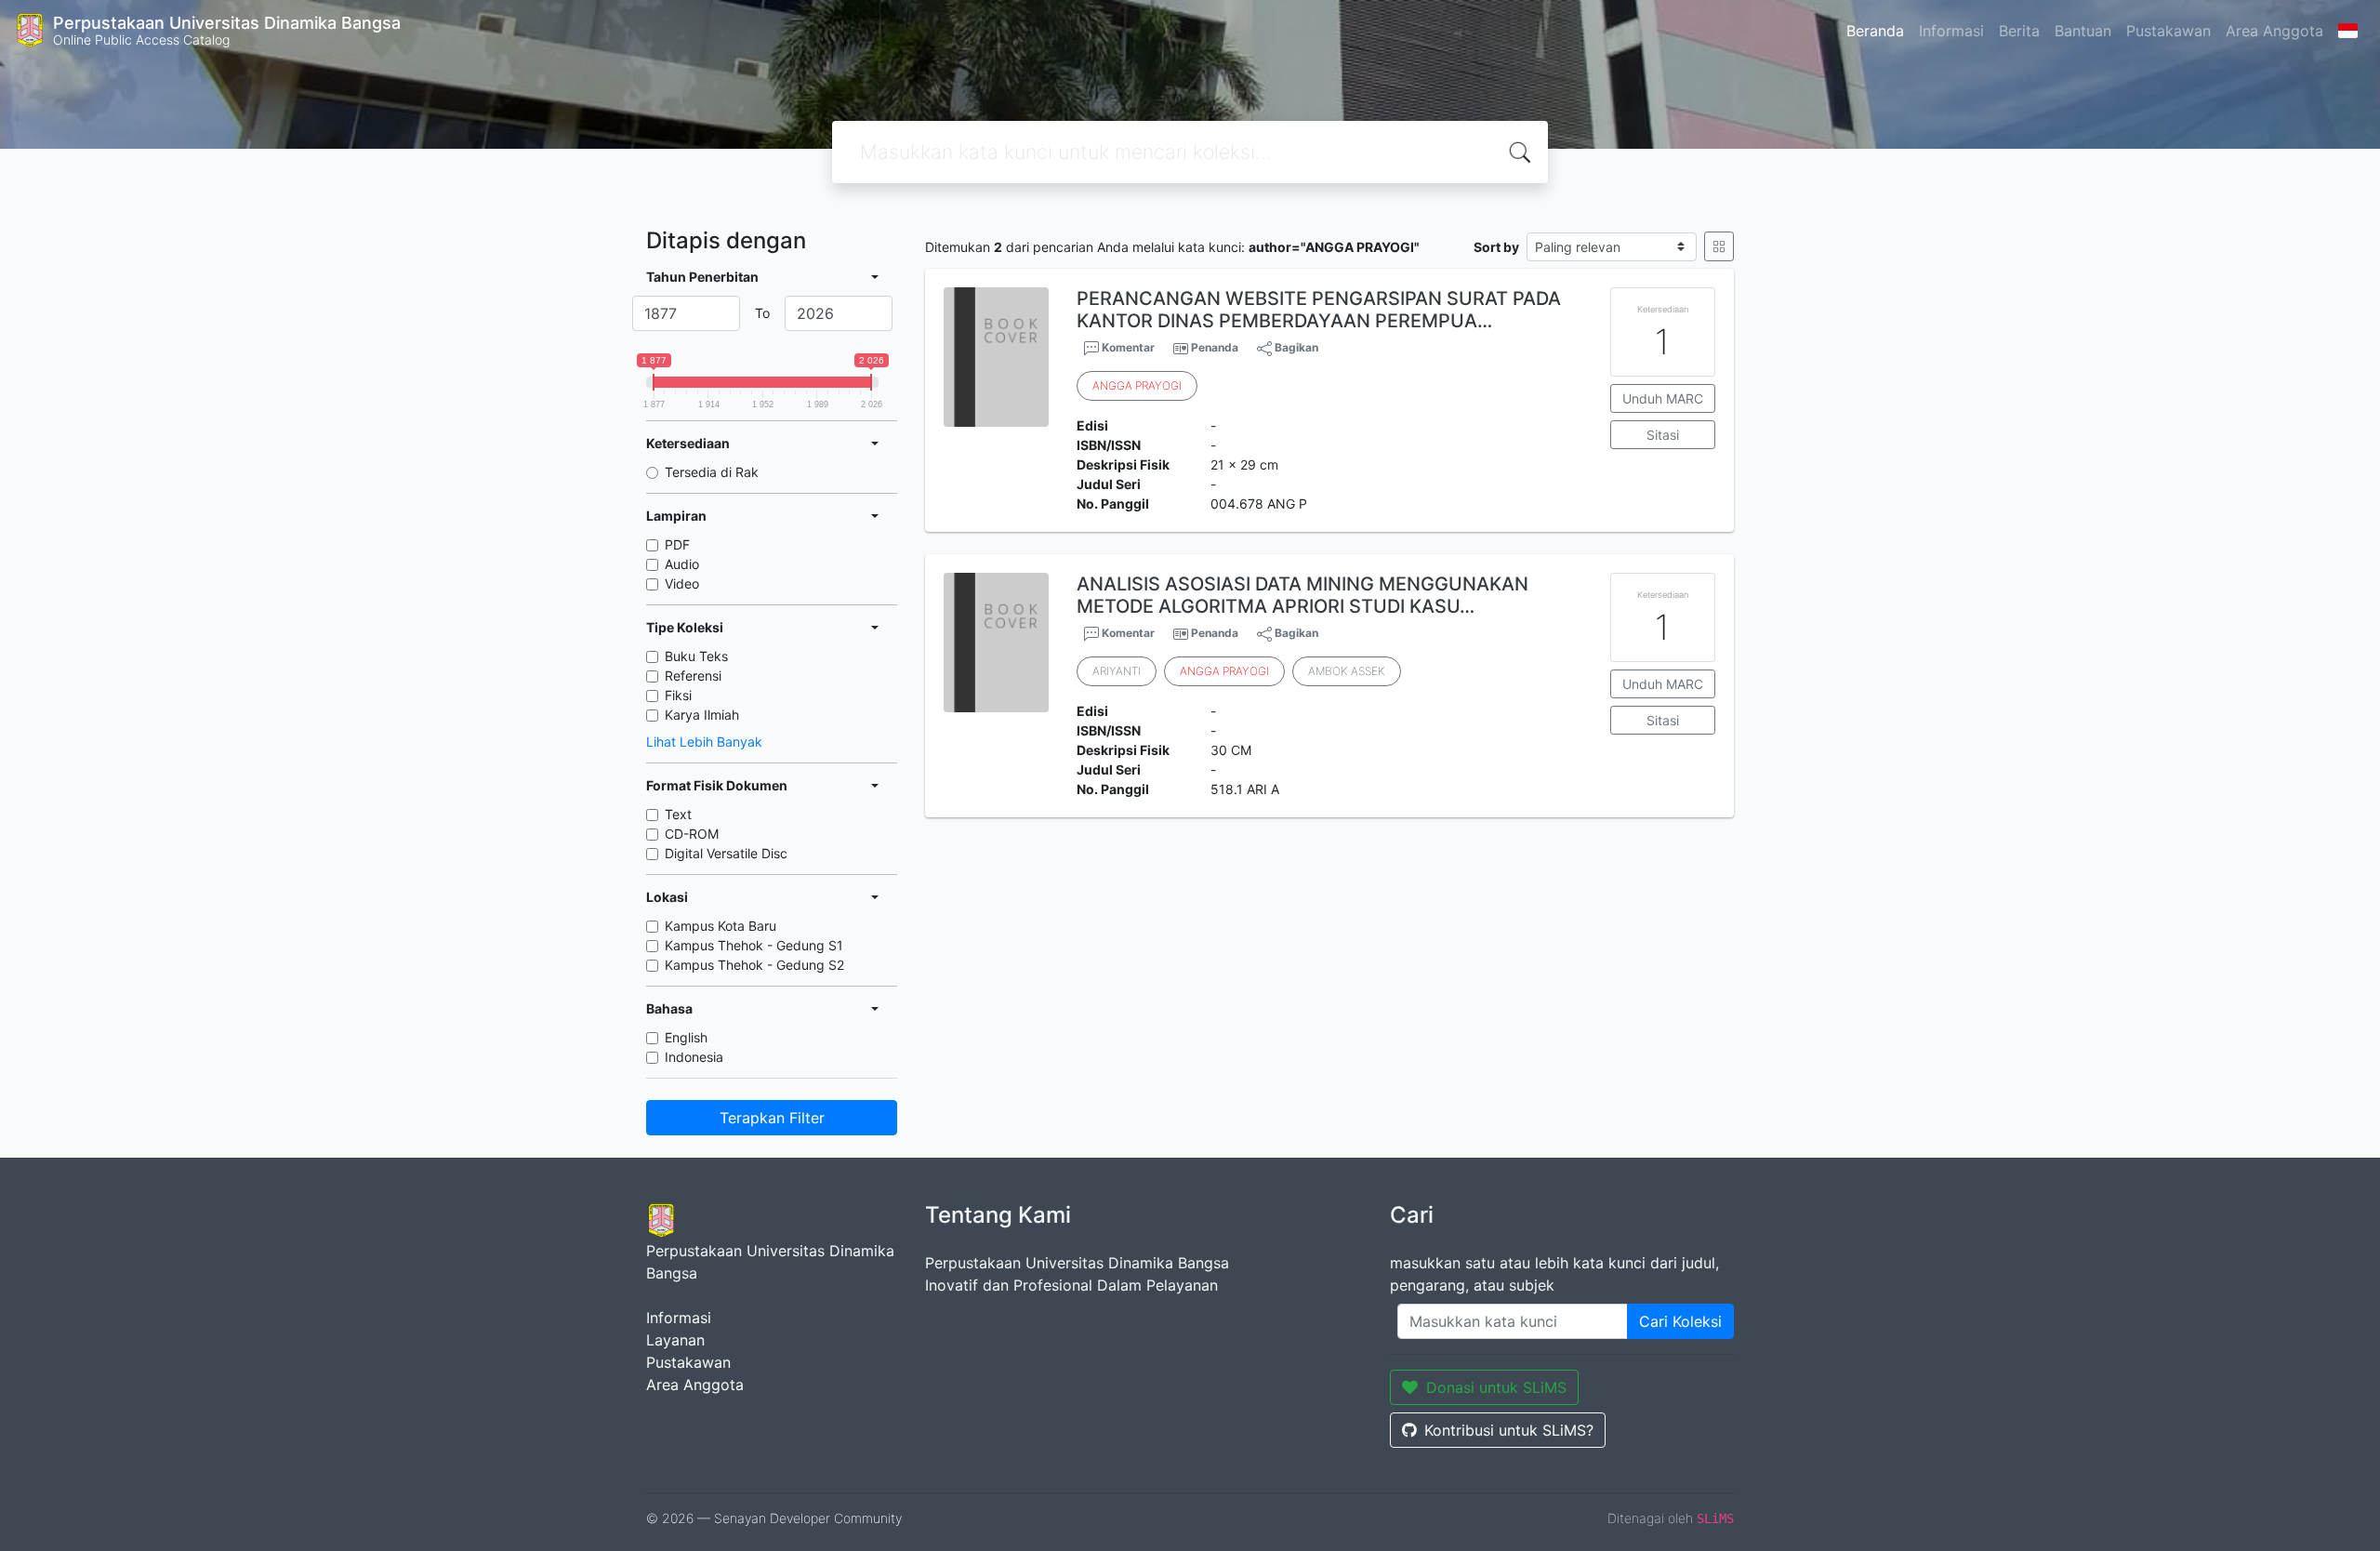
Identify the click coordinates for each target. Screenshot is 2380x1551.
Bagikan (1295, 347)
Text (678, 814)
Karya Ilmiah (702, 715)
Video (682, 583)
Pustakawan (2168, 31)
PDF (677, 544)
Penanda (1215, 347)
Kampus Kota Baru (721, 926)
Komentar (1127, 347)
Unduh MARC (1663, 398)
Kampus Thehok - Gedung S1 (754, 945)
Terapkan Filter (772, 1118)
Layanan (675, 1340)
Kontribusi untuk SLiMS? (1509, 1430)
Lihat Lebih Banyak (704, 742)
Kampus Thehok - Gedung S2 (754, 965)
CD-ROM (692, 834)
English (686, 1037)
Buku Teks (696, 656)
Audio (682, 564)
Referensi (693, 676)
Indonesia (694, 1057)
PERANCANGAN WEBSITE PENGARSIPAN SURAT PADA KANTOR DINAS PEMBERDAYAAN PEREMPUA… (1319, 310)
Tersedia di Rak (712, 472)
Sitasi (1663, 435)
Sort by (1496, 247)
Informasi (1951, 31)
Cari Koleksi (1680, 1321)
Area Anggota (2274, 31)
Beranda (1875, 31)
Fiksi (678, 695)
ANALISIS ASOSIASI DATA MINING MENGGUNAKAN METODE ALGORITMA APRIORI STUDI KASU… (1302, 595)
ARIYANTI (1117, 671)
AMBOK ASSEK (1347, 671)
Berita (2019, 31)
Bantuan (2083, 31)
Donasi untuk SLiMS (1496, 1387)
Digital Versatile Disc (726, 853)
